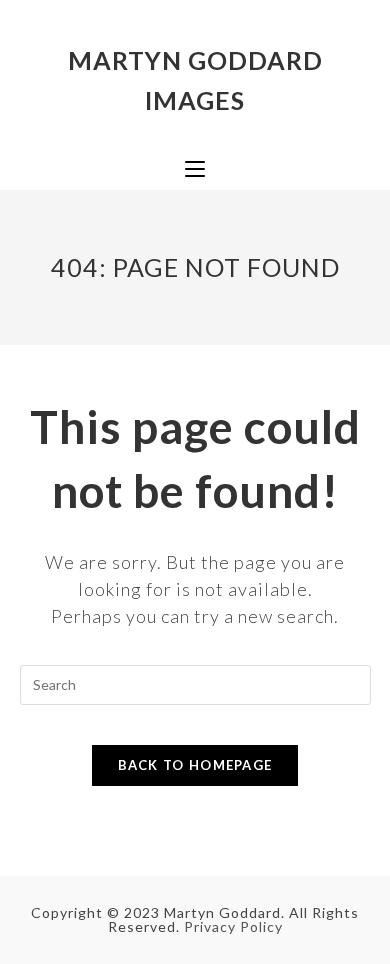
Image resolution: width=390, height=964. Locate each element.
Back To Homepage (195, 765)
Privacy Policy (233, 926)
